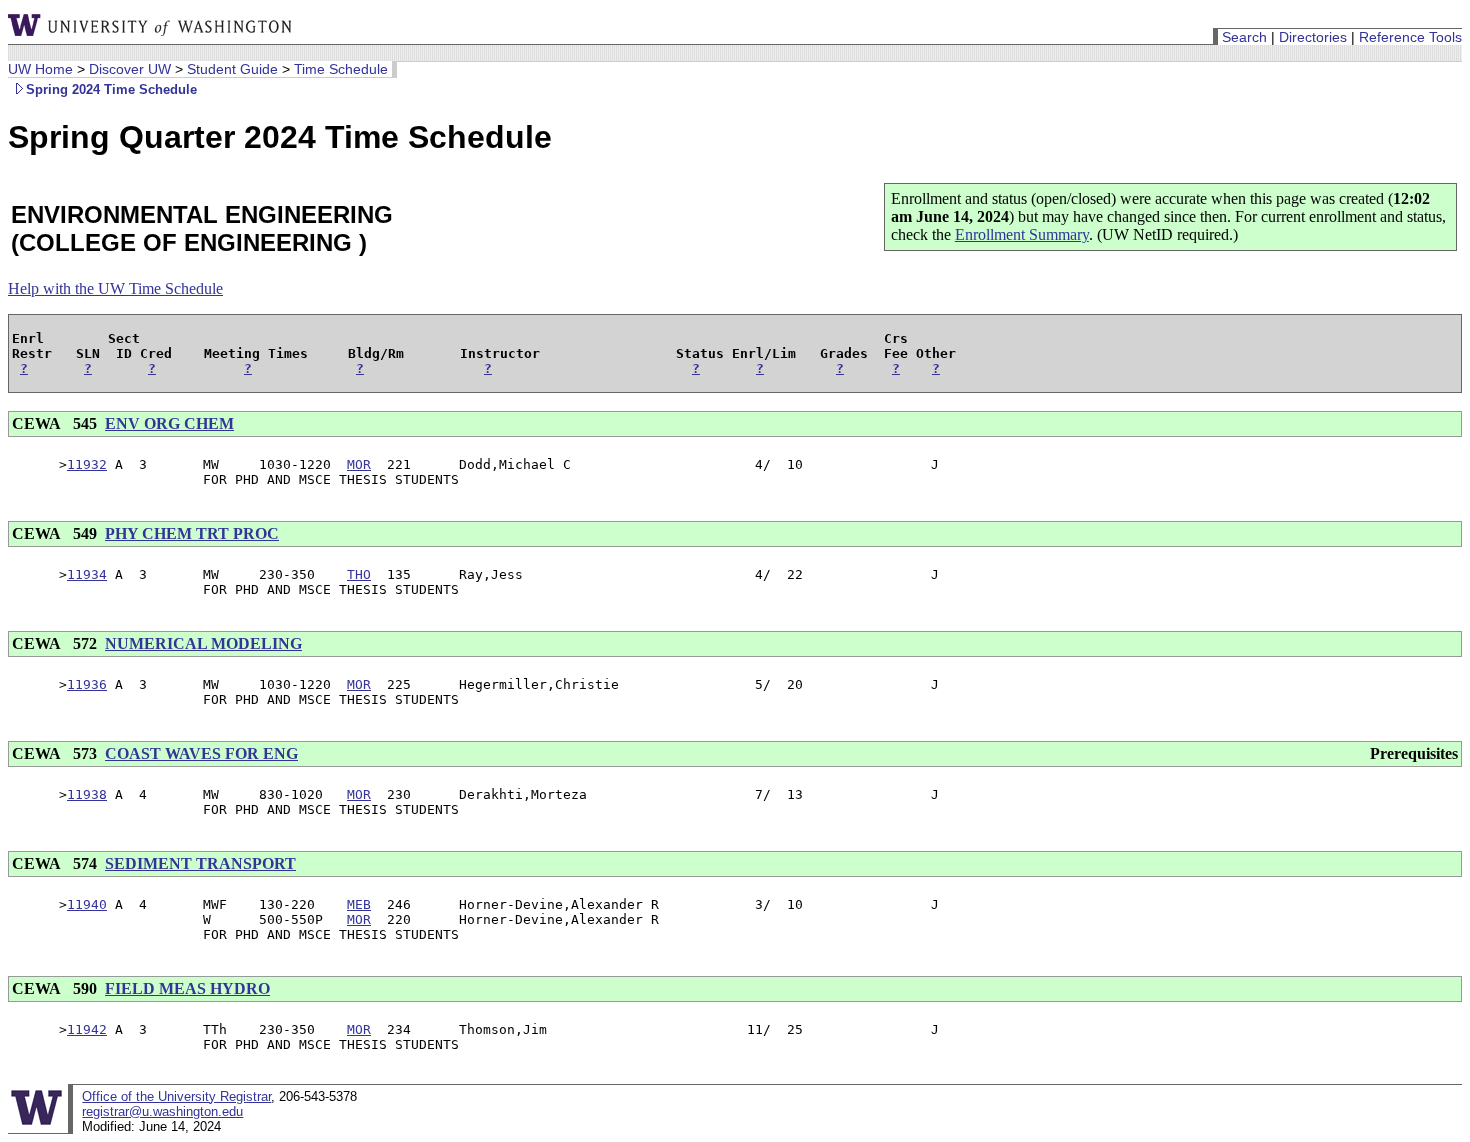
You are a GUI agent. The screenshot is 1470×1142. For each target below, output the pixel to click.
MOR (359, 464)
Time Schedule (341, 69)
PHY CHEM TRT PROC (192, 533)
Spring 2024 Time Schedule (111, 89)
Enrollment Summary (1022, 234)
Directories (1313, 37)
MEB (359, 904)
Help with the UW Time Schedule (115, 288)
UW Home (40, 69)
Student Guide (232, 69)
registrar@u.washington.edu (162, 1111)
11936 (87, 684)
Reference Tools (1410, 37)
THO (359, 574)
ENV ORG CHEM (169, 423)
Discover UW (130, 69)
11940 (87, 904)
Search (1244, 37)
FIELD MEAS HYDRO (187, 988)
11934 (87, 574)
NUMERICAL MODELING (203, 643)
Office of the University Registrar (176, 1096)
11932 (87, 464)
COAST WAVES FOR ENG (201, 753)
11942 (87, 1029)
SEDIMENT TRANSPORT (200, 863)
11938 (87, 794)
